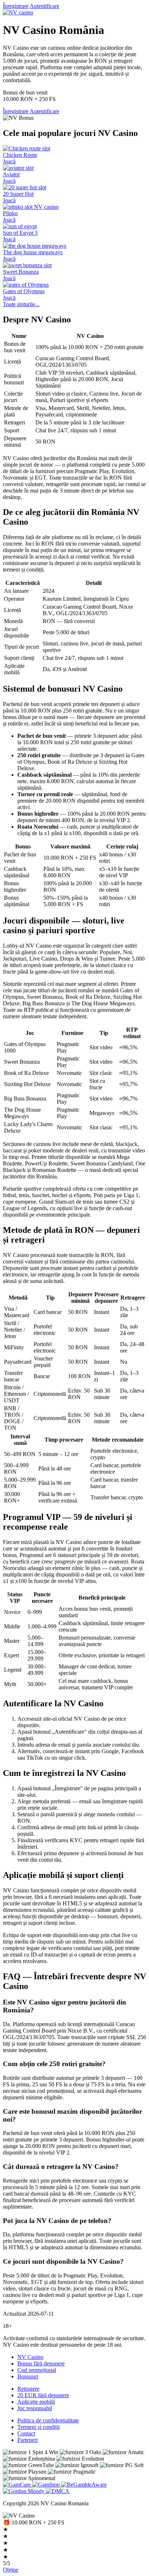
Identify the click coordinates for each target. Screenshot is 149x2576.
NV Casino (30, 2357)
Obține (11, 2570)
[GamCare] (18, 2485)
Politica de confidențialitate (48, 2420)
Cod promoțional (37, 2370)
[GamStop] (47, 2485)
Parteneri (27, 2440)
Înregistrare (16, 6)
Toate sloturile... (21, 304)
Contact (26, 2433)
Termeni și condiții (39, 2427)
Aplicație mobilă (36, 2402)
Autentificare (44, 6)
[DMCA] (58, 2491)
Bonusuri (28, 2376)
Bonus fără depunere (41, 2363)
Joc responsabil (35, 2408)
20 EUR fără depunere (43, 2395)
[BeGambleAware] (84, 2485)
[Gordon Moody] (24, 2491)
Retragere (28, 2389)
